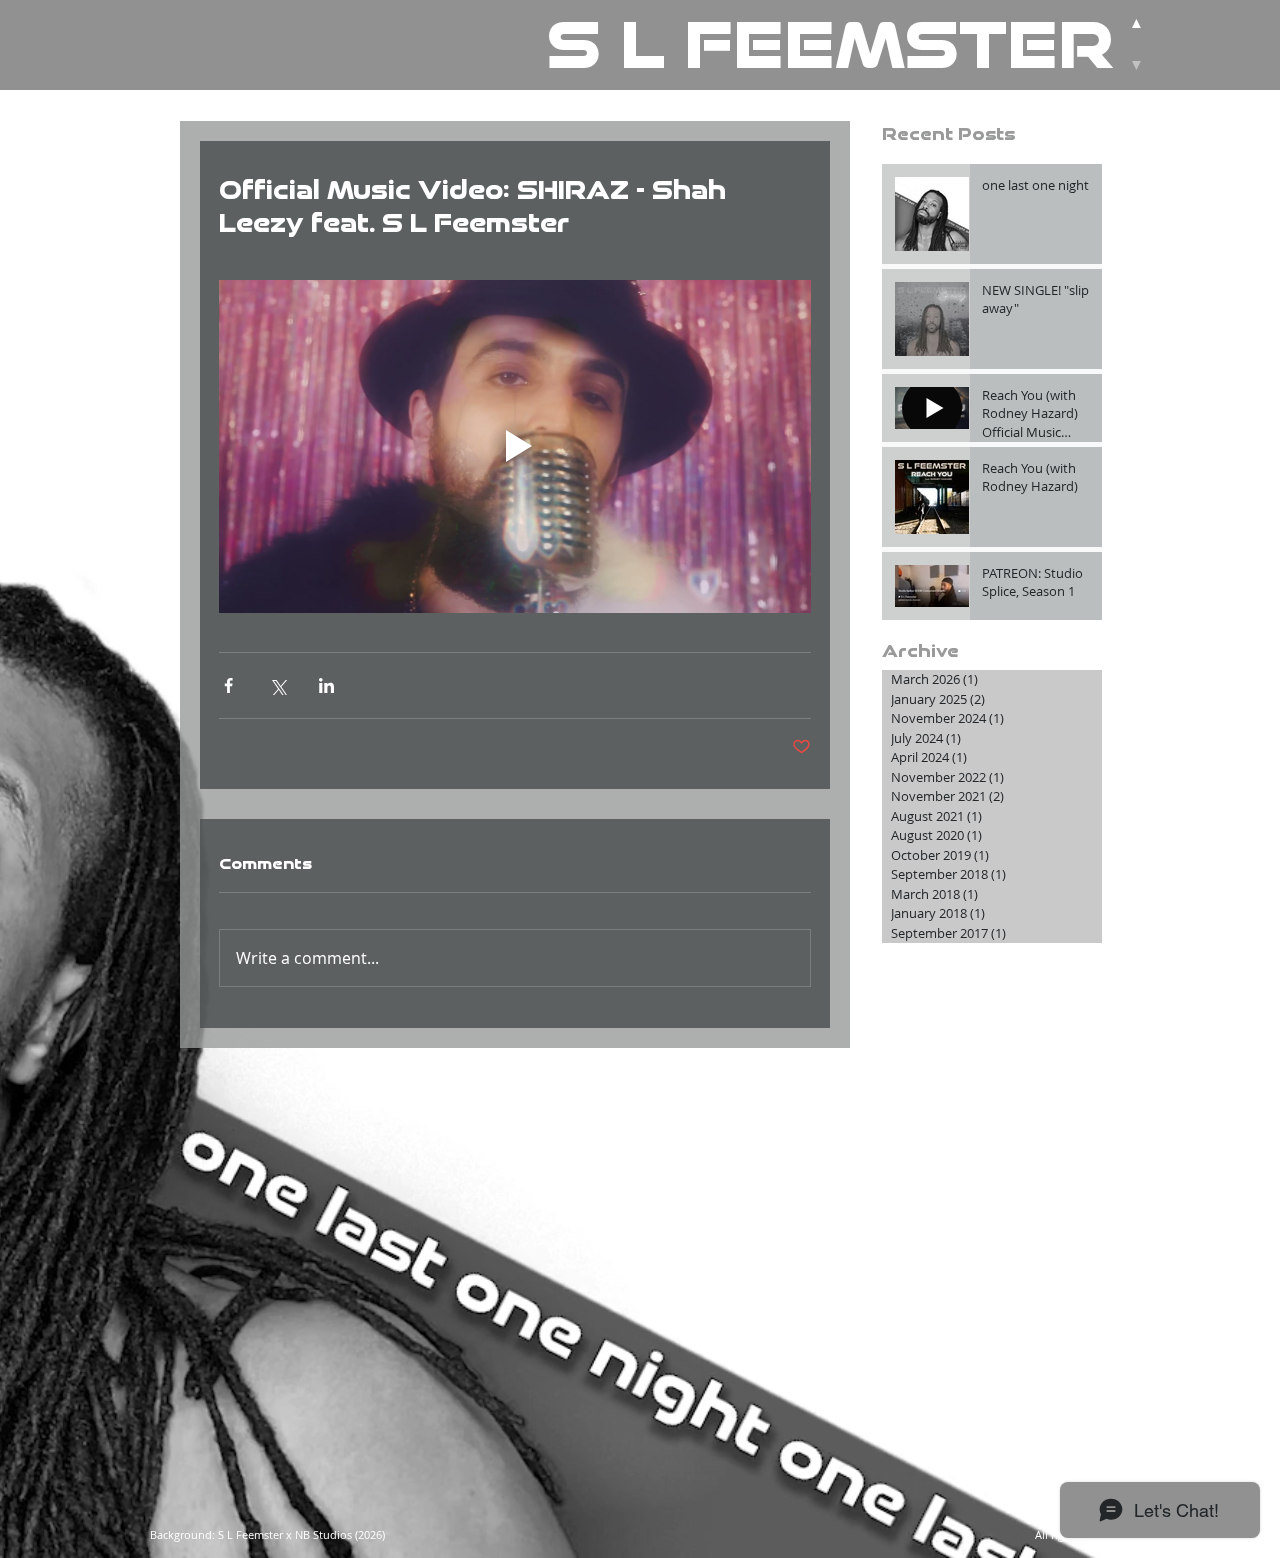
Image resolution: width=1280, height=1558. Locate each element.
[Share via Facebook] (228, 685)
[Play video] (515, 446)
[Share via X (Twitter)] (277, 685)
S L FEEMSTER (830, 45)
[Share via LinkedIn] (326, 685)
